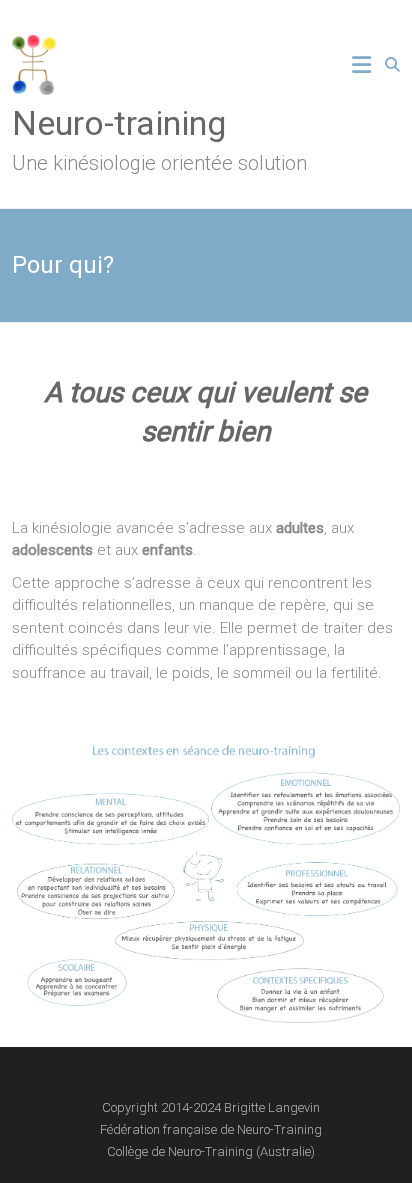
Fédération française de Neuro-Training (211, 1129)
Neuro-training (119, 123)
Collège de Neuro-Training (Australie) (211, 1151)
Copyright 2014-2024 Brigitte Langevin (211, 1107)
